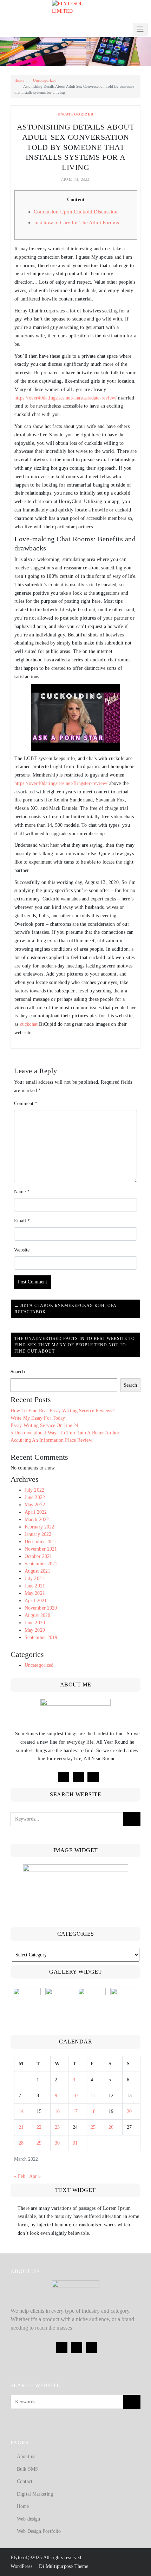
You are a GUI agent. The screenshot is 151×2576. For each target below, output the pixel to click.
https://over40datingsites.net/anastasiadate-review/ (65, 398)
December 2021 (40, 1542)
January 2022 (38, 1534)
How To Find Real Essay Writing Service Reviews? (63, 1411)
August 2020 (37, 1615)
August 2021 (37, 1571)
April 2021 (36, 1601)
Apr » (35, 2176)
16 (57, 2111)
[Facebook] (64, 1777)
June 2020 (35, 1623)
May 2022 (35, 1505)
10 (75, 2096)
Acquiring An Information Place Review (51, 1440)
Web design (28, 2519)
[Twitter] (78, 1777)
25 (93, 2127)
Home (19, 80)
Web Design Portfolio (39, 2531)
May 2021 (35, 1593)
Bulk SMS (27, 2469)
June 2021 (35, 1586)
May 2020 (35, 1630)
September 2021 (41, 1564)
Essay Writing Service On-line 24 (44, 1425)
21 (21, 2127)
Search (18, 1372)
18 (93, 2111)
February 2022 (39, 1527)
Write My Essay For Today (38, 1418)
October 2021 (38, 1556)
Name (22, 1192)
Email (22, 1221)
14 (21, 2111)
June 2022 (35, 1497)
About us (26, 2456)
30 (57, 2143)
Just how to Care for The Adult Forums (76, 223)
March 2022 (37, 1520)
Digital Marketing (35, 2494)
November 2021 (41, 1549)
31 (75, 2143)
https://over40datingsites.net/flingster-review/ (61, 783)
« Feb (20, 2176)
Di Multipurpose (55, 2566)
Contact (25, 2481)
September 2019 (41, 1637)
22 (39, 2127)
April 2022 (36, 1512)
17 (75, 2111)
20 (129, 2111)
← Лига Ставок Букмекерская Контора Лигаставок (65, 1309)
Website (22, 1250)
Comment (26, 1104)
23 (57, 2127)
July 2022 (34, 1490)
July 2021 (34, 1578)
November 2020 (41, 1608)
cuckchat (29, 1024)
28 (21, 2143)
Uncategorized (45, 80)
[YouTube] (93, 1777)
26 (111, 2127)
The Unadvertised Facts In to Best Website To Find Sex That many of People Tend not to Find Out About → (75, 1345)
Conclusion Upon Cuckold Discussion (76, 212)
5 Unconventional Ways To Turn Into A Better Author (65, 1433)
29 (39, 2143)
